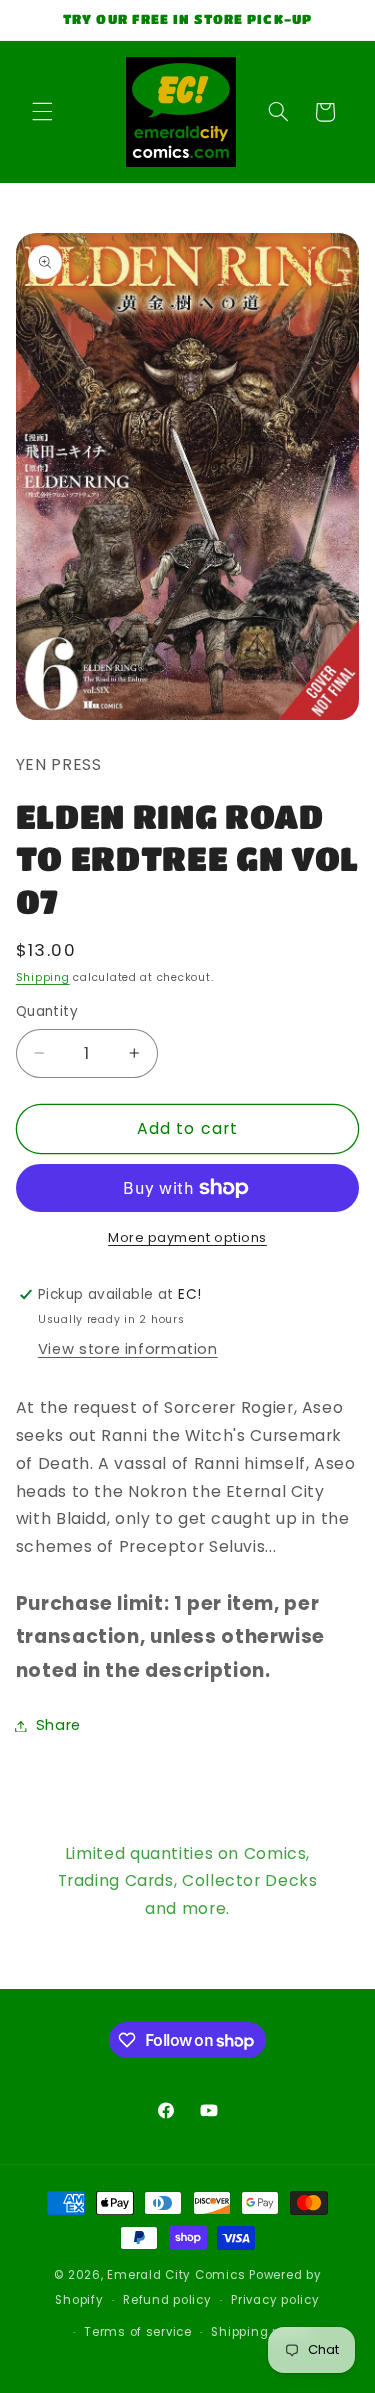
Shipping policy (260, 2332)
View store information (128, 1349)
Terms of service (138, 2332)
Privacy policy (275, 2300)
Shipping (43, 977)
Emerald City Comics (176, 2275)
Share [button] (58, 1725)
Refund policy (167, 2300)
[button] (42, 112)
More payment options (187, 1237)
